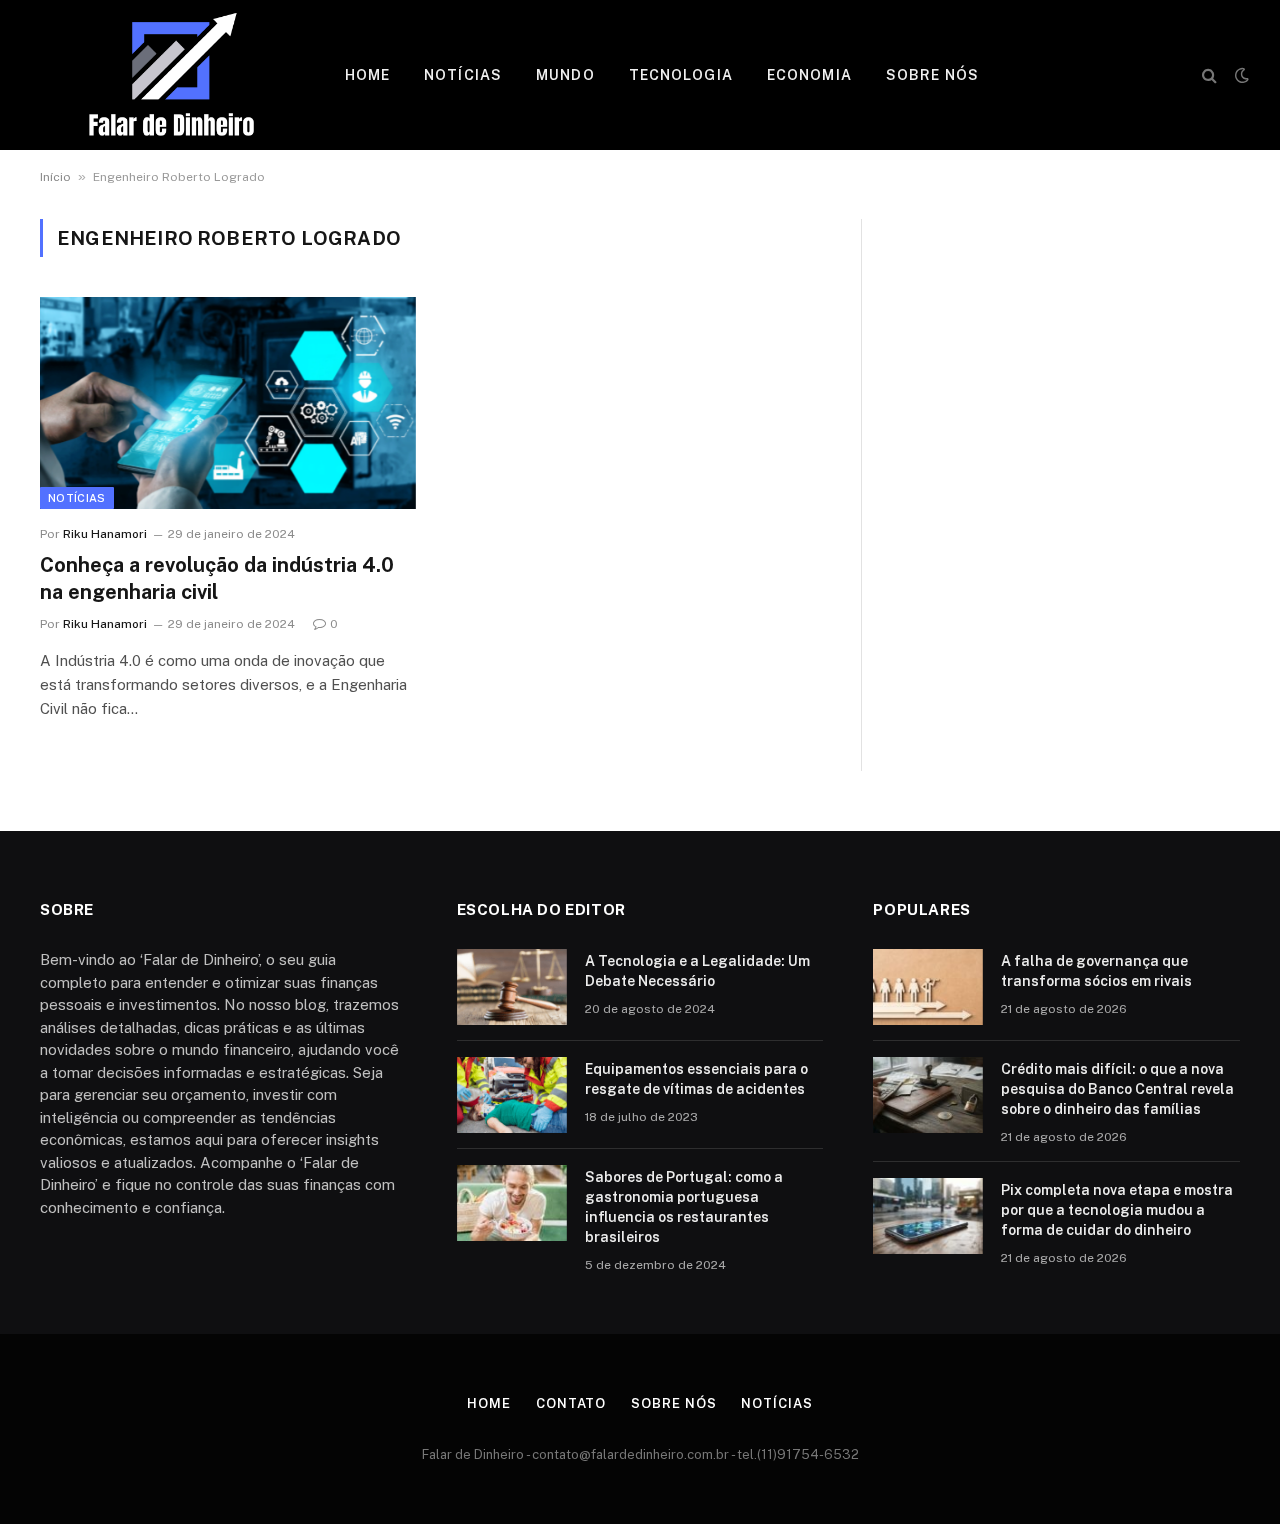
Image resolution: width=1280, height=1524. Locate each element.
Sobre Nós (932, 75)
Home (367, 75)
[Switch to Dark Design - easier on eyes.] (1240, 75)
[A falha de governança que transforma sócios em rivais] (928, 987)
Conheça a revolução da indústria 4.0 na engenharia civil (217, 578)
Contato (571, 1403)
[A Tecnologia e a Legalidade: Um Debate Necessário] (512, 987)
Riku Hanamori (105, 534)
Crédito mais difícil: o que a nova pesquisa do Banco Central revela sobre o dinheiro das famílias (1117, 1089)
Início (55, 177)
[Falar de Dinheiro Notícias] (171, 75)
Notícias (463, 75)
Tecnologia (681, 75)
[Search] (1209, 75)
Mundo (565, 75)
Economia (809, 75)
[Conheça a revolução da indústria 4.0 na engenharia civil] (228, 403)
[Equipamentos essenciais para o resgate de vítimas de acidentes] (512, 1095)
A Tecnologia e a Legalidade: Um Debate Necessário (697, 971)
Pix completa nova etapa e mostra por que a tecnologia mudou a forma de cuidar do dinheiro (1117, 1210)
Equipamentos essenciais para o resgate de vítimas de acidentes (696, 1079)
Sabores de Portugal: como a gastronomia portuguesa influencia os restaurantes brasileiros (684, 1207)
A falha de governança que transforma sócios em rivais (1096, 971)
